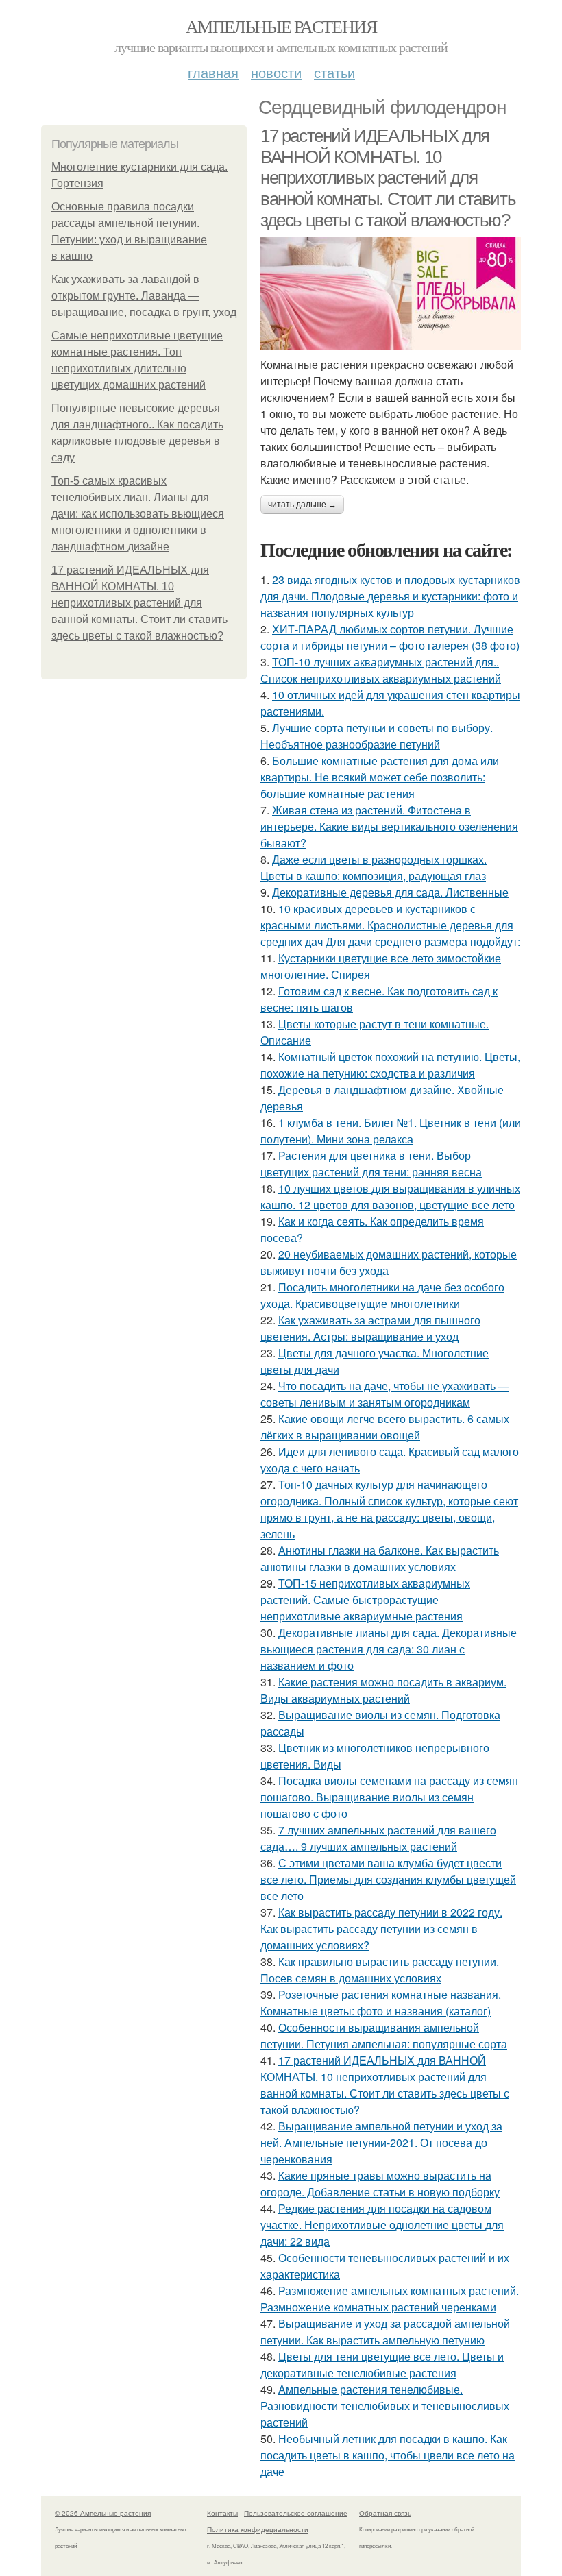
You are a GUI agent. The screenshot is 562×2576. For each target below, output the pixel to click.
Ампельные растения (281, 26)
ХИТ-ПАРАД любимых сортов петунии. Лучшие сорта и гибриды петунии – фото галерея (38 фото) (390, 637)
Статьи (334, 72)
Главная (213, 72)
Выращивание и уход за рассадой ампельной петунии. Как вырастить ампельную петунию (385, 2332)
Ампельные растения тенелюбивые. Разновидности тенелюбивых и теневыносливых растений (385, 2406)
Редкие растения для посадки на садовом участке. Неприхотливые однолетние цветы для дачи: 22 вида (382, 2225)
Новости (276, 72)
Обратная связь (385, 2513)
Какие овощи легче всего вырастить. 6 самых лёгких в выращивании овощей (385, 1427)
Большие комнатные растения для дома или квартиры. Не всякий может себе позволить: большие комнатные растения (380, 777)
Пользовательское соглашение (296, 2513)
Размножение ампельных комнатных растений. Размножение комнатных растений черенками (390, 2299)
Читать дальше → (302, 505)
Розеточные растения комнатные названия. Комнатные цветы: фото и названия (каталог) (381, 2003)
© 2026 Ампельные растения (103, 2513)
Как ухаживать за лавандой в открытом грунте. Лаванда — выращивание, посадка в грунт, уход (144, 296)
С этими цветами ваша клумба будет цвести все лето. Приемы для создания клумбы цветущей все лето (388, 1879)
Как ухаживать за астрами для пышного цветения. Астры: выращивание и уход (370, 1328)
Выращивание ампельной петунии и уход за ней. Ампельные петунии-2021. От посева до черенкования (381, 2142)
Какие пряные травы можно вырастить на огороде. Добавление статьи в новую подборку (380, 2184)
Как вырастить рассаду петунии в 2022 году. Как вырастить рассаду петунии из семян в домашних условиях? (381, 1929)
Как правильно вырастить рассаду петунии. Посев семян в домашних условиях (380, 1970)
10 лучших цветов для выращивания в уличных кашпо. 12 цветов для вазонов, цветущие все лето (390, 1196)
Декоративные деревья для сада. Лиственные (390, 892)
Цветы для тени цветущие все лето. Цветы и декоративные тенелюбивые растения (382, 2365)
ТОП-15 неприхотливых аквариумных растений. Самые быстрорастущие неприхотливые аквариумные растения (365, 1600)
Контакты (222, 2513)
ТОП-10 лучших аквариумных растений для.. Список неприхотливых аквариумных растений (381, 670)
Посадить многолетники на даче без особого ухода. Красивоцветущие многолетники (382, 1295)
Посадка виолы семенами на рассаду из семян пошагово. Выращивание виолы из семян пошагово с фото (389, 1797)
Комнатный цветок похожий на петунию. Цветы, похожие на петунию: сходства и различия (390, 1065)
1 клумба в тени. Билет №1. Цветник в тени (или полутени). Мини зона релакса (391, 1131)
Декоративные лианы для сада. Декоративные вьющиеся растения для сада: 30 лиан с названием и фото (389, 1649)
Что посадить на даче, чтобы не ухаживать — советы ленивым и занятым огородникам (385, 1394)
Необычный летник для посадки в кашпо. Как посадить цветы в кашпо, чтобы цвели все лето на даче (388, 2455)
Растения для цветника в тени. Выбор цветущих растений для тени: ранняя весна (371, 1164)
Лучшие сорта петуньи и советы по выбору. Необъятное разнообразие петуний (377, 736)
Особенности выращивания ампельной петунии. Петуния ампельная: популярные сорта (384, 2036)
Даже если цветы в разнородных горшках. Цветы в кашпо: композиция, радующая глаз (374, 867)
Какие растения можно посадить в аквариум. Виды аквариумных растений (383, 1690)
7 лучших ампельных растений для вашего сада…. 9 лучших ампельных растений (378, 1838)
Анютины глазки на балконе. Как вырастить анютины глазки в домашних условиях (380, 1558)
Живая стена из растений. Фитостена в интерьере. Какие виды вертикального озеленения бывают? (389, 826)
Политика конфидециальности (258, 2529)
